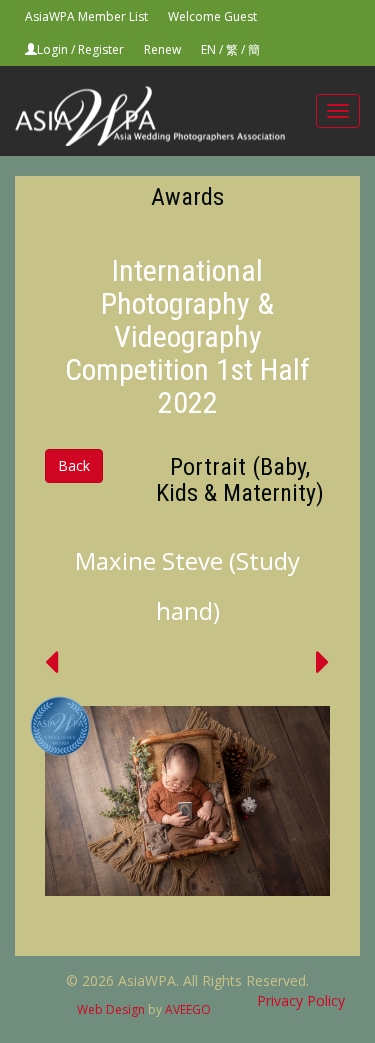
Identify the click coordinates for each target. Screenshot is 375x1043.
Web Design (111, 1009)
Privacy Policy (301, 1000)
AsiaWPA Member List (86, 16)
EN (208, 49)
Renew (162, 49)
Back (74, 465)
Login (52, 49)
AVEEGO (188, 1009)
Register (101, 49)
